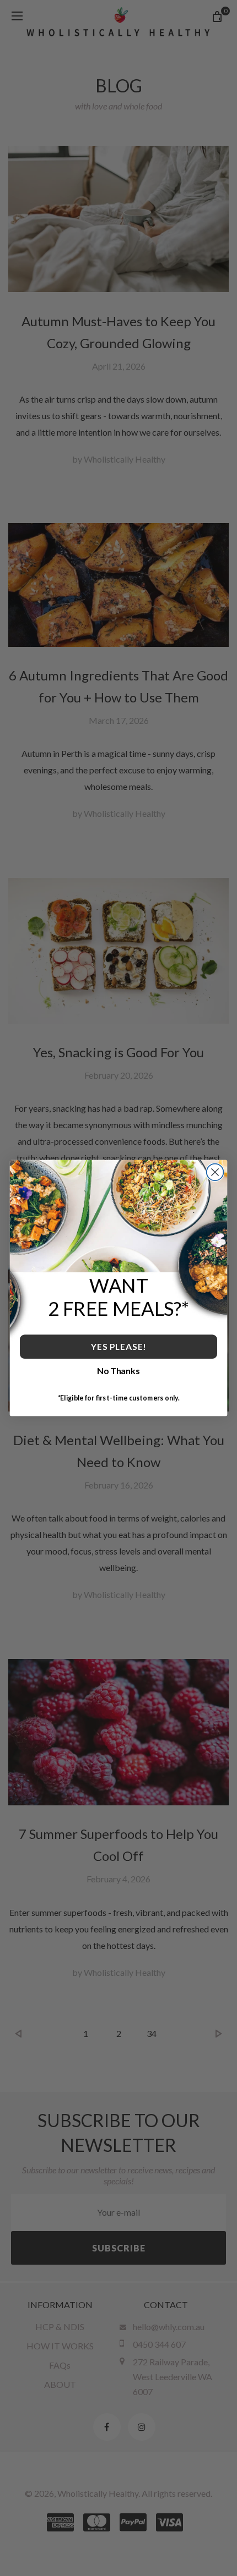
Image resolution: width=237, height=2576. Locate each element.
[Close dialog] (215, 1172)
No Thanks (118, 1371)
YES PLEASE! (119, 1346)
